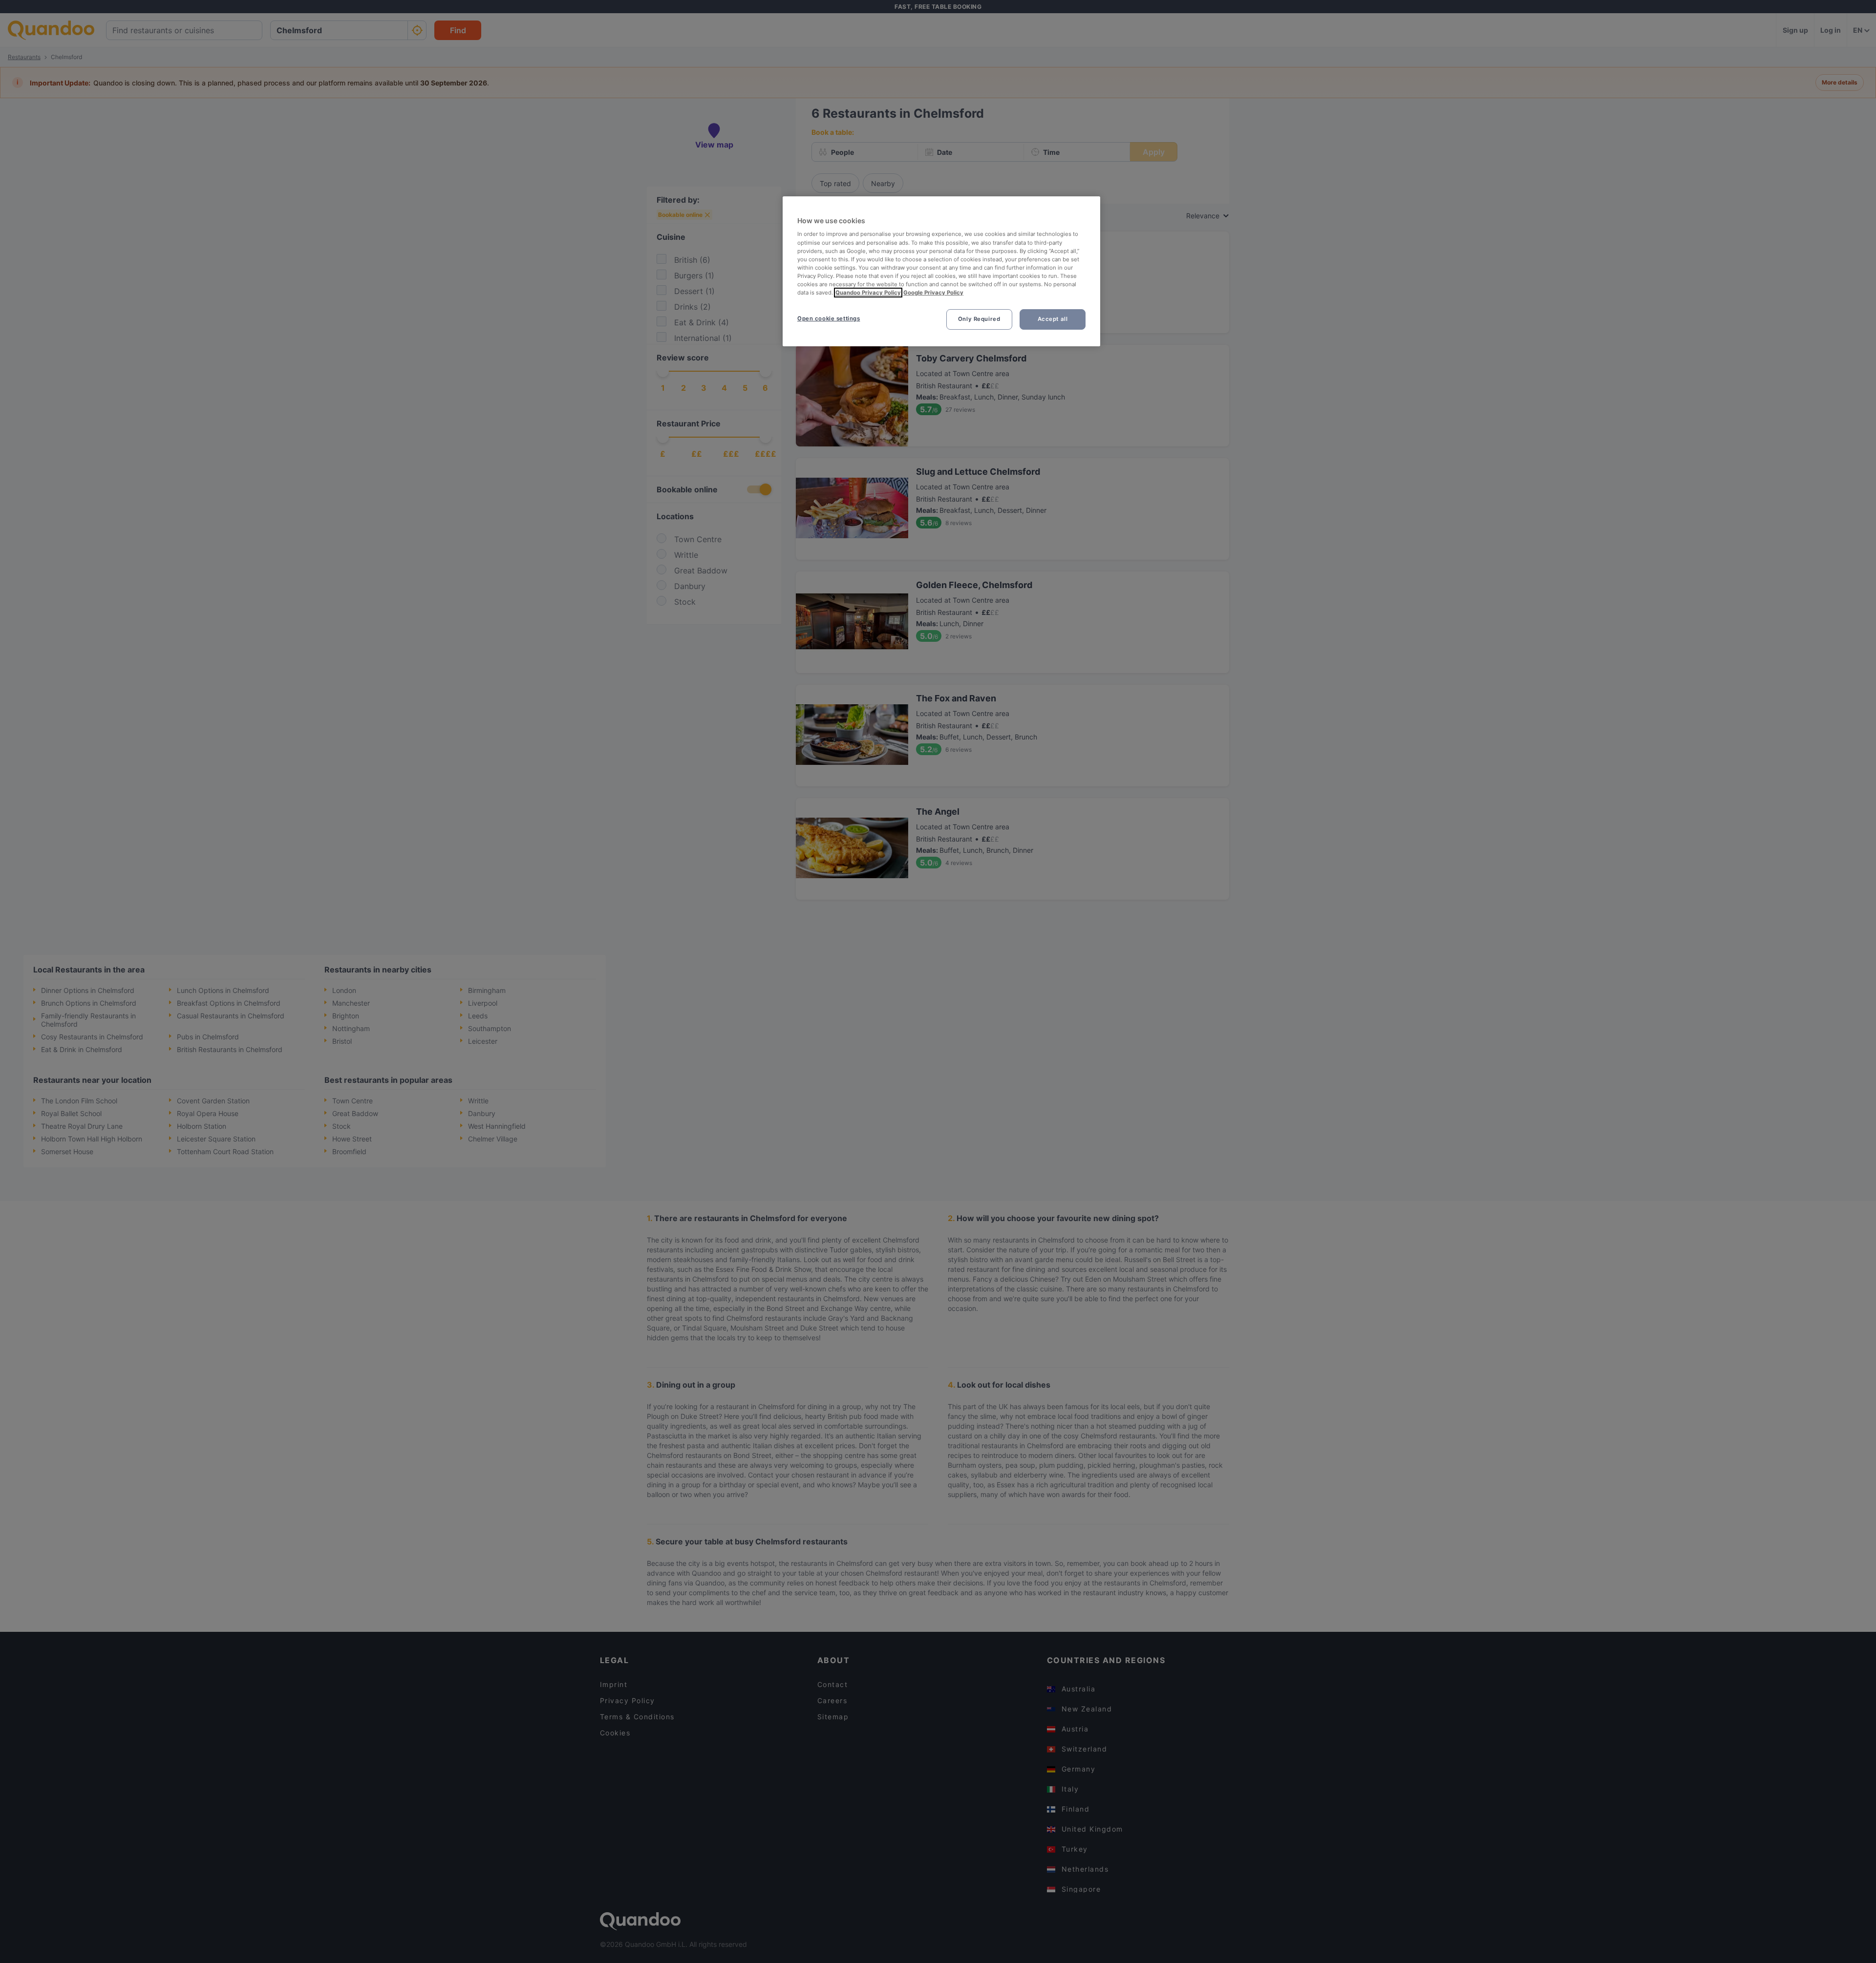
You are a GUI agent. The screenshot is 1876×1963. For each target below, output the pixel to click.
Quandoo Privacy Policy (868, 293)
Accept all (1053, 319)
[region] (941, 271)
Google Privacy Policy (933, 293)
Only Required (979, 319)
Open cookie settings (829, 318)
